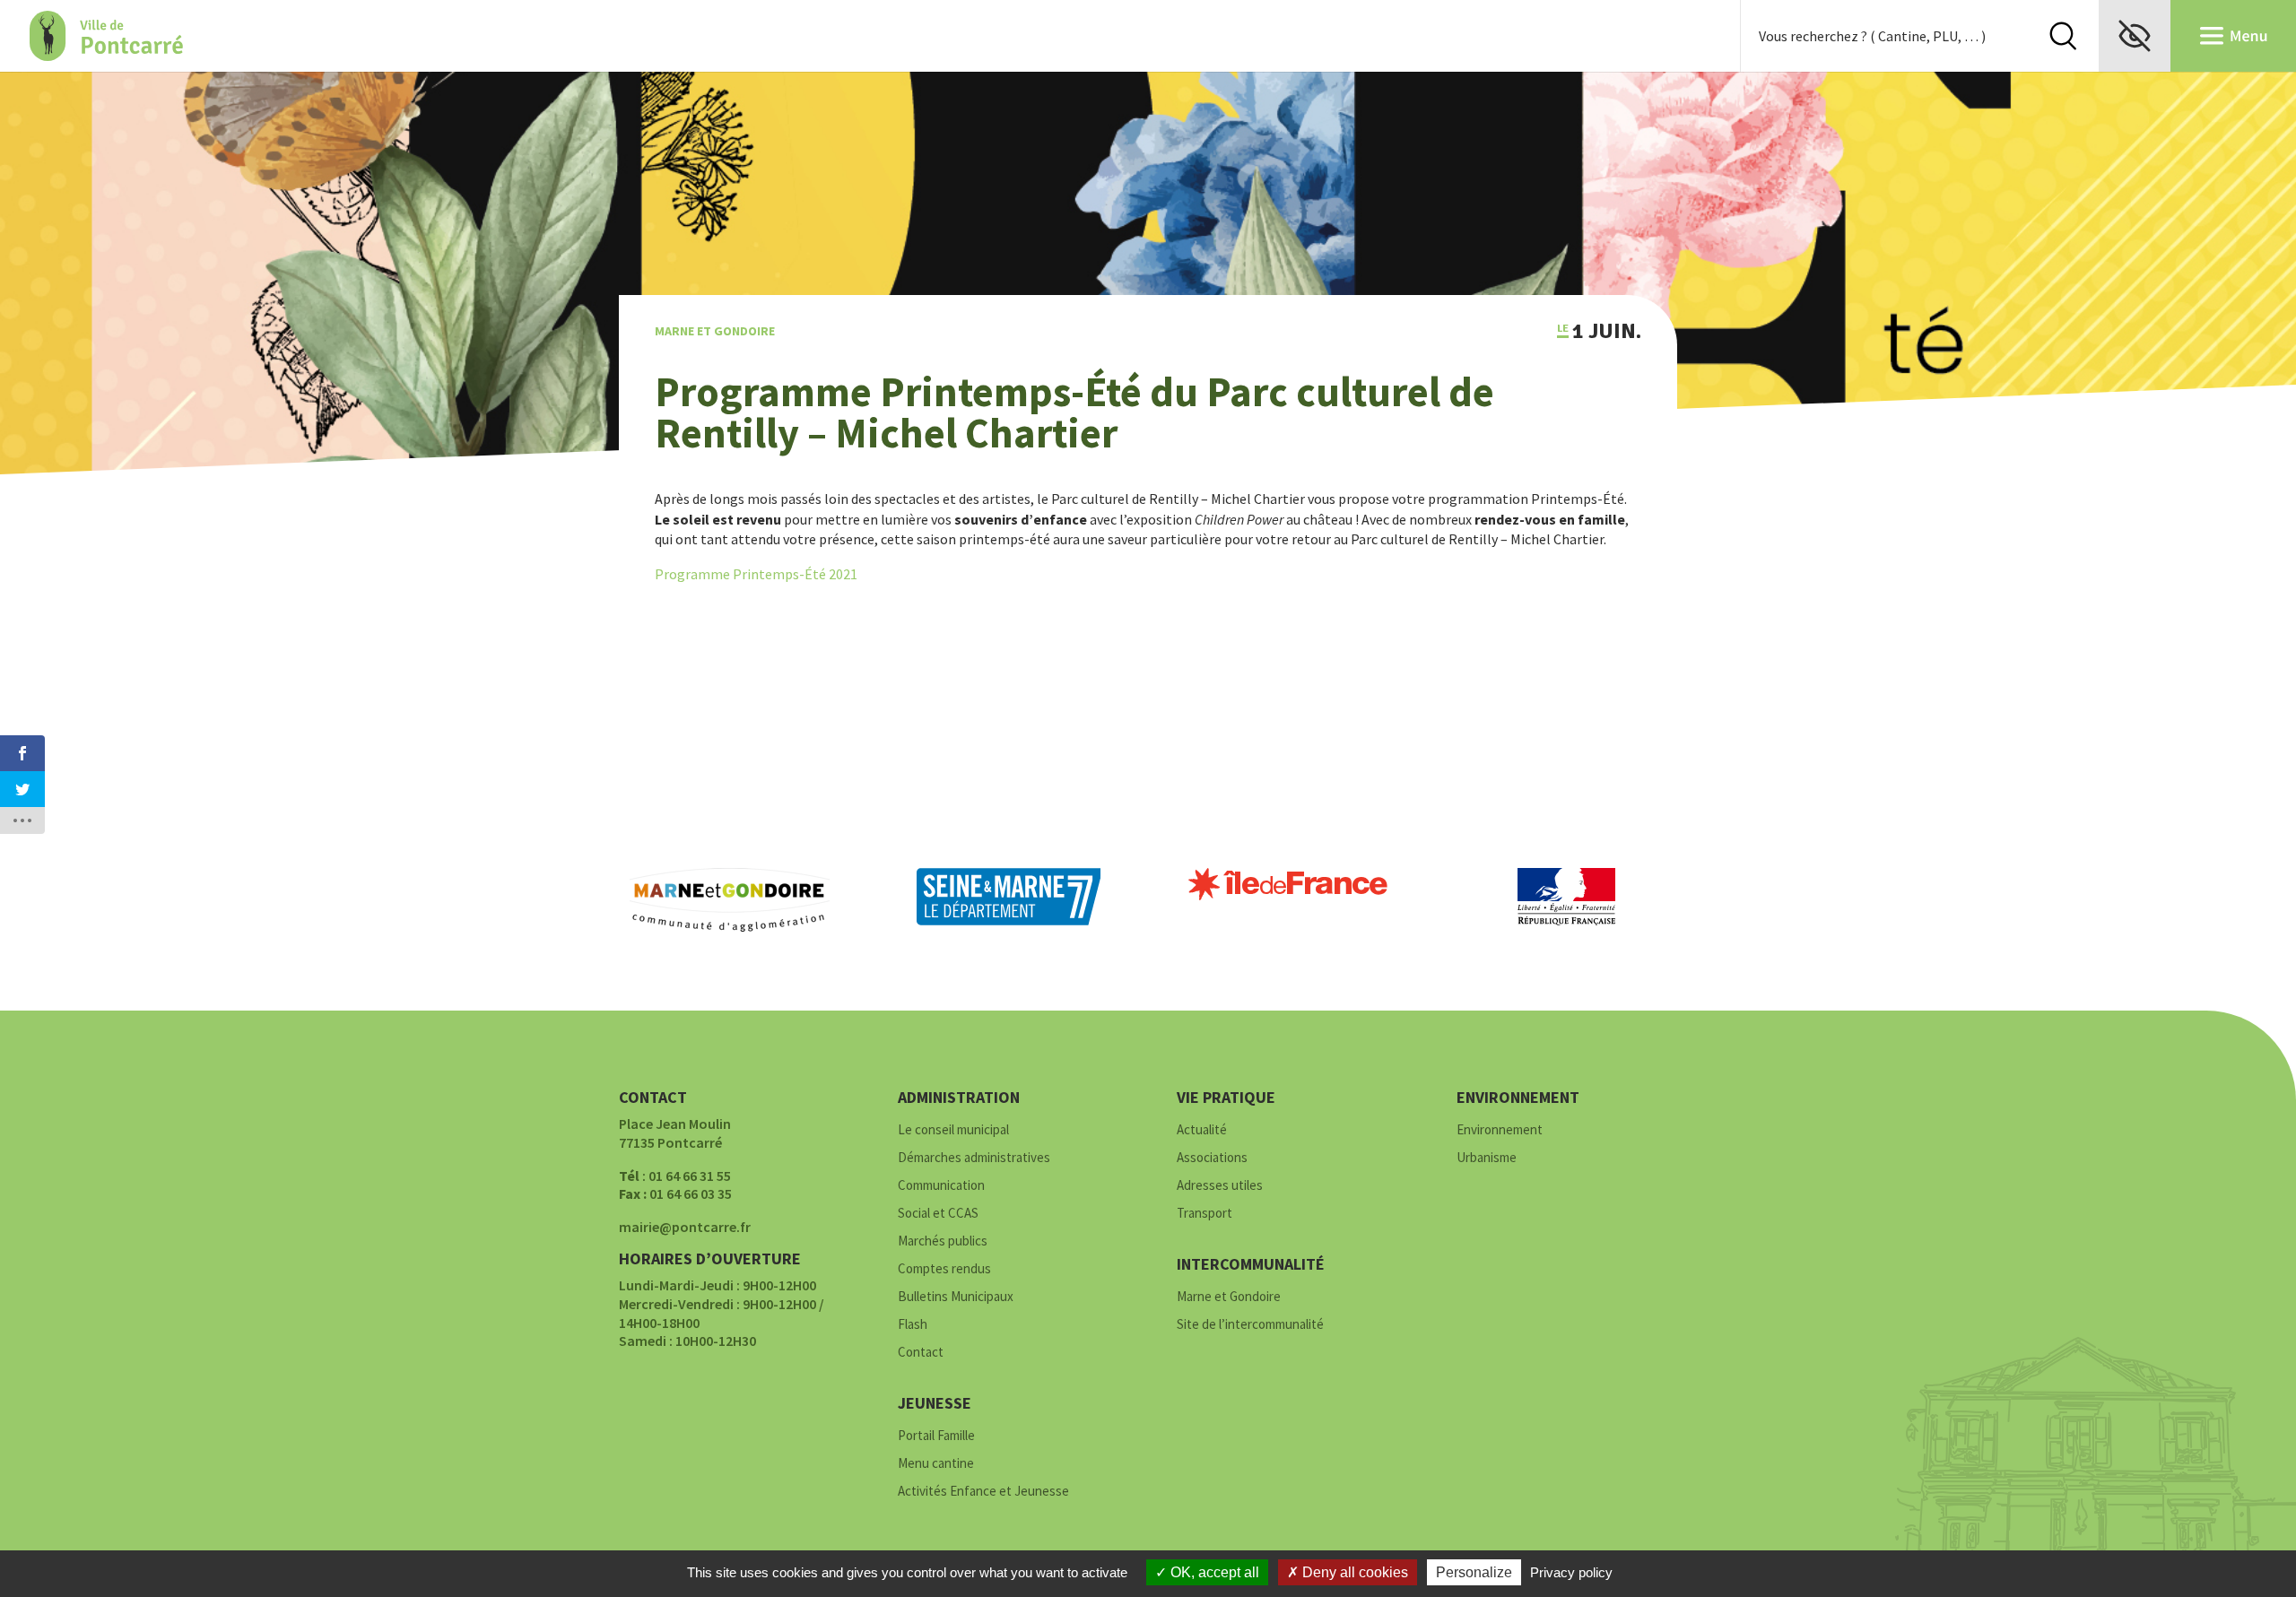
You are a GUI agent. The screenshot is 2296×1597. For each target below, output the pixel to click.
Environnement (1500, 1130)
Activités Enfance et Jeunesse (983, 1492)
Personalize (1474, 1572)
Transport (1205, 1214)
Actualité (1202, 1130)
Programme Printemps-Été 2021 (756, 574)
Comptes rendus (944, 1269)
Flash (913, 1325)
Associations (1212, 1158)
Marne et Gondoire (715, 331)
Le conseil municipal (953, 1130)
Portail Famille (936, 1436)
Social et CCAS (938, 1214)
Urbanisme (1487, 1158)
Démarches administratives (974, 1158)
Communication (941, 1186)
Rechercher (2063, 36)
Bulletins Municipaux (956, 1297)
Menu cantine (936, 1464)
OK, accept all (1213, 1572)
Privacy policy (1571, 1572)
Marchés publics (943, 1241)
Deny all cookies (1353, 1572)
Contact (921, 1353)
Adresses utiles (1220, 1186)
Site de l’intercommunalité (1250, 1325)
